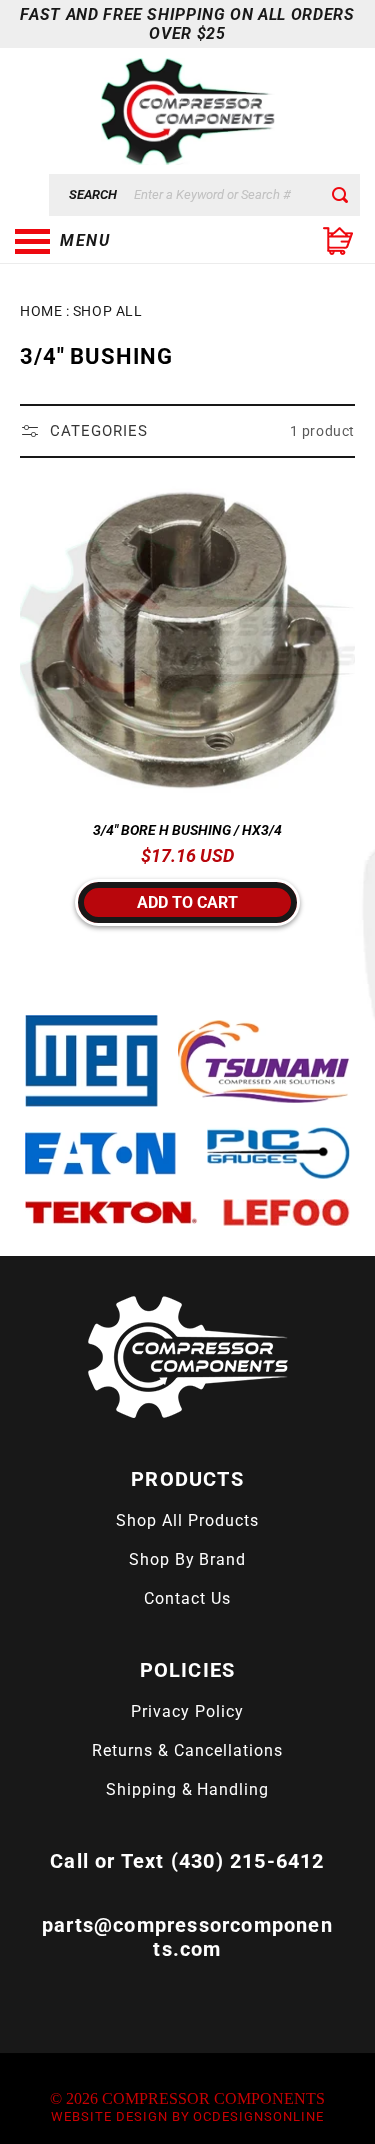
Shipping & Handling (187, 1789)
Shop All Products (187, 1520)
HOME (41, 311)
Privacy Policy (187, 1711)
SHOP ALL (107, 311)
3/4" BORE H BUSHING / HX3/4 (187, 830)
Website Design (109, 2116)
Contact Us (187, 1598)
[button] (115, 241)
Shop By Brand (187, 1559)
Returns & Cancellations (187, 1750)
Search (93, 194)
